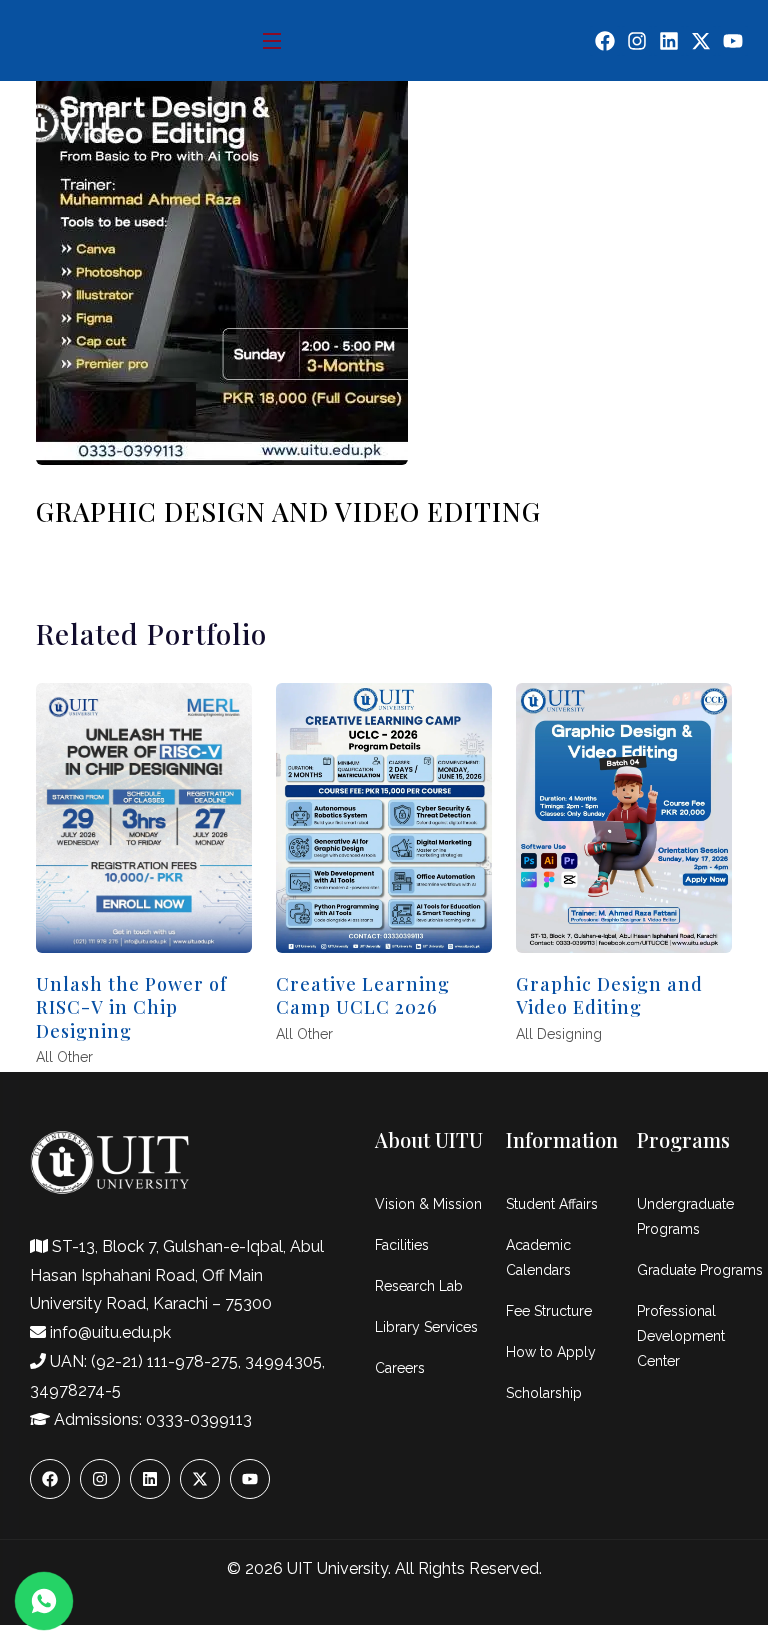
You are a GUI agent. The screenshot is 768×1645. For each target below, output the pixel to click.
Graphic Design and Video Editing (609, 995)
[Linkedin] (669, 41)
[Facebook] (605, 41)
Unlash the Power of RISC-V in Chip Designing (131, 1007)
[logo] (101, 121)
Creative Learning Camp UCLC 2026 (363, 995)
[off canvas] (737, 123)
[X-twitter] (701, 41)
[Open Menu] (273, 40)
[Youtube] (733, 41)
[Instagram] (637, 41)
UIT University (337, 1568)
